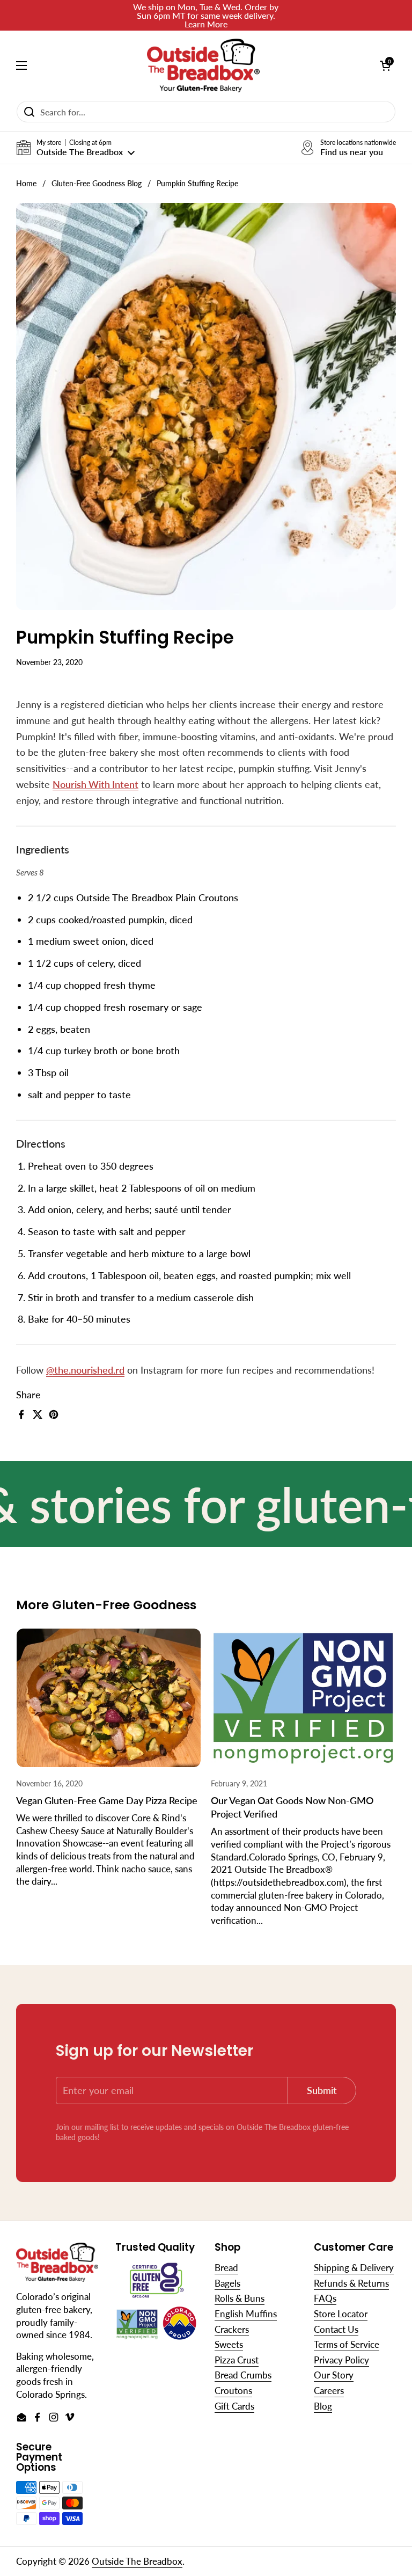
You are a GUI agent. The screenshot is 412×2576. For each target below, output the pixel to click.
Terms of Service (347, 2344)
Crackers (232, 2329)
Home (26, 184)
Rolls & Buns (240, 2298)
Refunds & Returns (351, 2283)
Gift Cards (234, 2406)
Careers (329, 2391)
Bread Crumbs (243, 2375)
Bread (226, 2268)
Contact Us (336, 2329)
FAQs (325, 2298)
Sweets (229, 2344)
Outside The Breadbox (137, 2561)
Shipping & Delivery (354, 2268)
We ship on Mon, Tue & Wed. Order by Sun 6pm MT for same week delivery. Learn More (206, 15)
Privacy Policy (341, 2360)
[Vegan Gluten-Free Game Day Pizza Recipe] (109, 1698)
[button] (75, 148)
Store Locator (341, 2314)
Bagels (227, 2283)
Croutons (233, 2391)
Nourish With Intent (95, 784)
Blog (323, 2406)
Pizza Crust (237, 2360)
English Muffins (246, 2314)
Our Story (334, 2375)
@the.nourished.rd (85, 1370)
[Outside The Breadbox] (203, 65)
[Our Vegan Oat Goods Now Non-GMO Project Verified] (303, 1698)
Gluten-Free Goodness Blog (97, 184)
